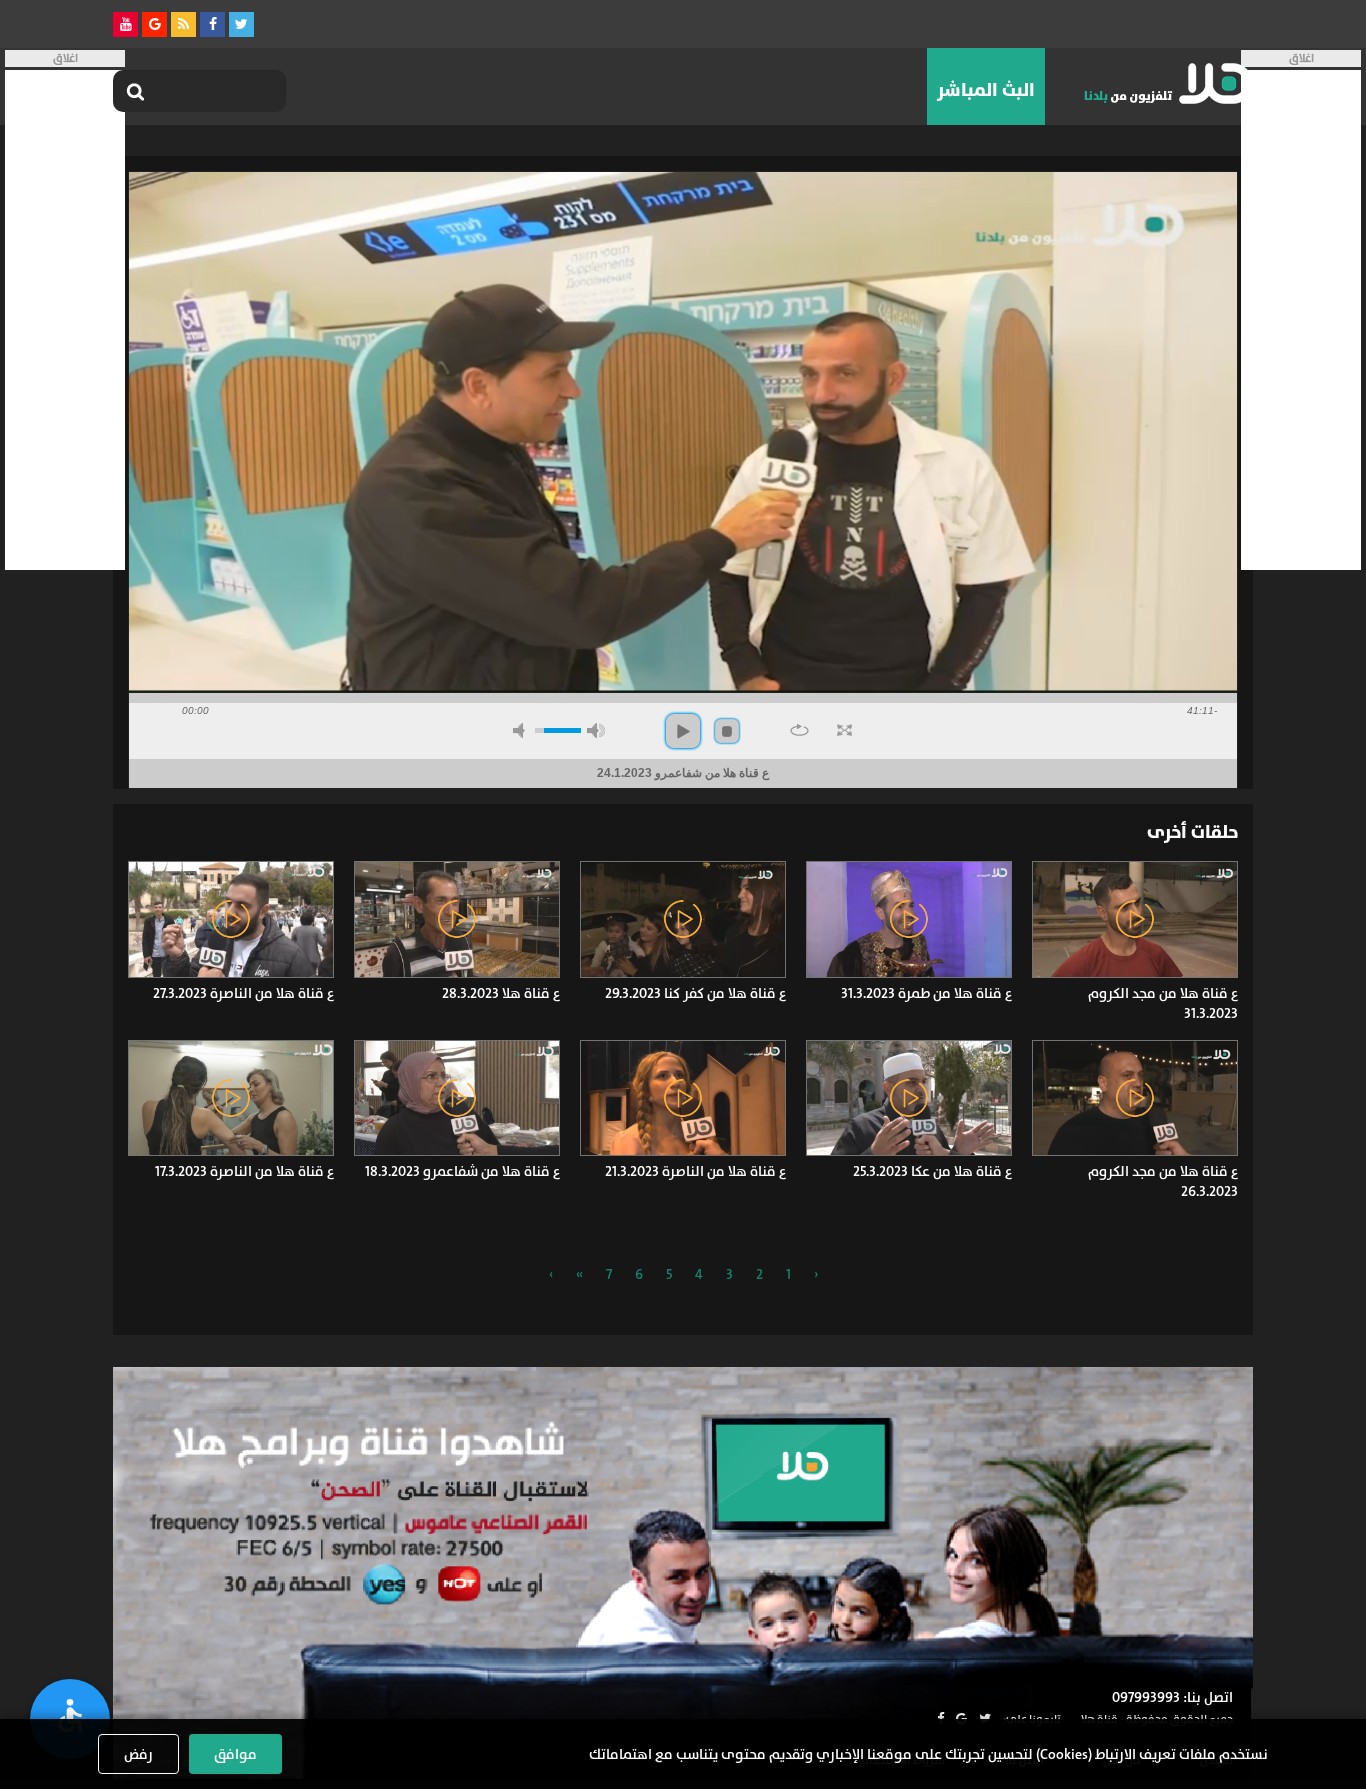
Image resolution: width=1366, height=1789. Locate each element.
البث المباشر (986, 90)
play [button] (683, 731)
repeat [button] (799, 730)
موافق (235, 1754)
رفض (138, 1754)
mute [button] (522, 730)
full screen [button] (844, 730)
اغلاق (1301, 58)
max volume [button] (596, 730)
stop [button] (727, 731)
